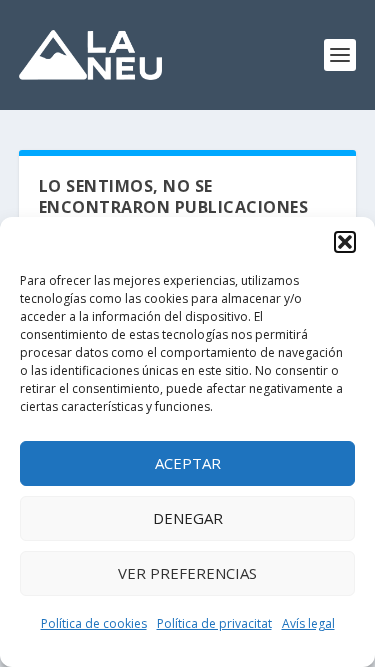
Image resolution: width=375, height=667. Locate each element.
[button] (345, 242)
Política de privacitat (214, 623)
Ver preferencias (187, 573)
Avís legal (308, 623)
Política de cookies (94, 623)
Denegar (188, 518)
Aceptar (188, 463)
